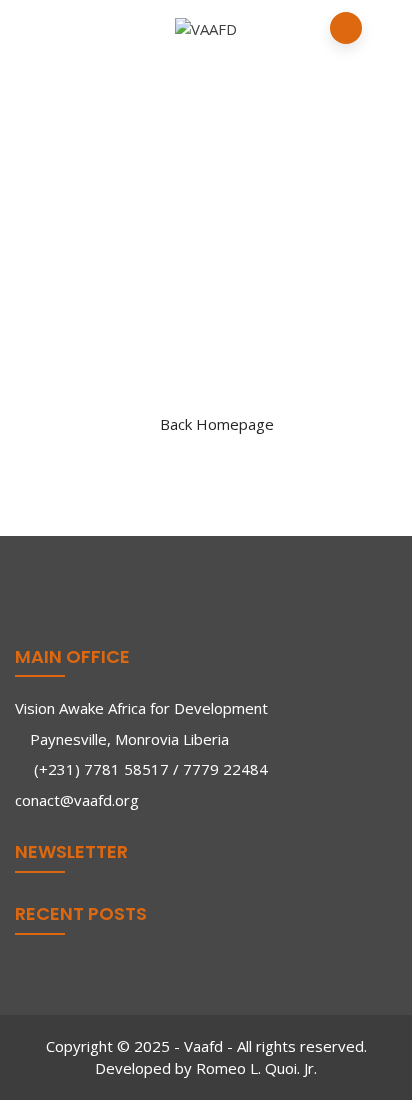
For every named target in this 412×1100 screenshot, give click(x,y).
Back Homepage (217, 424)
